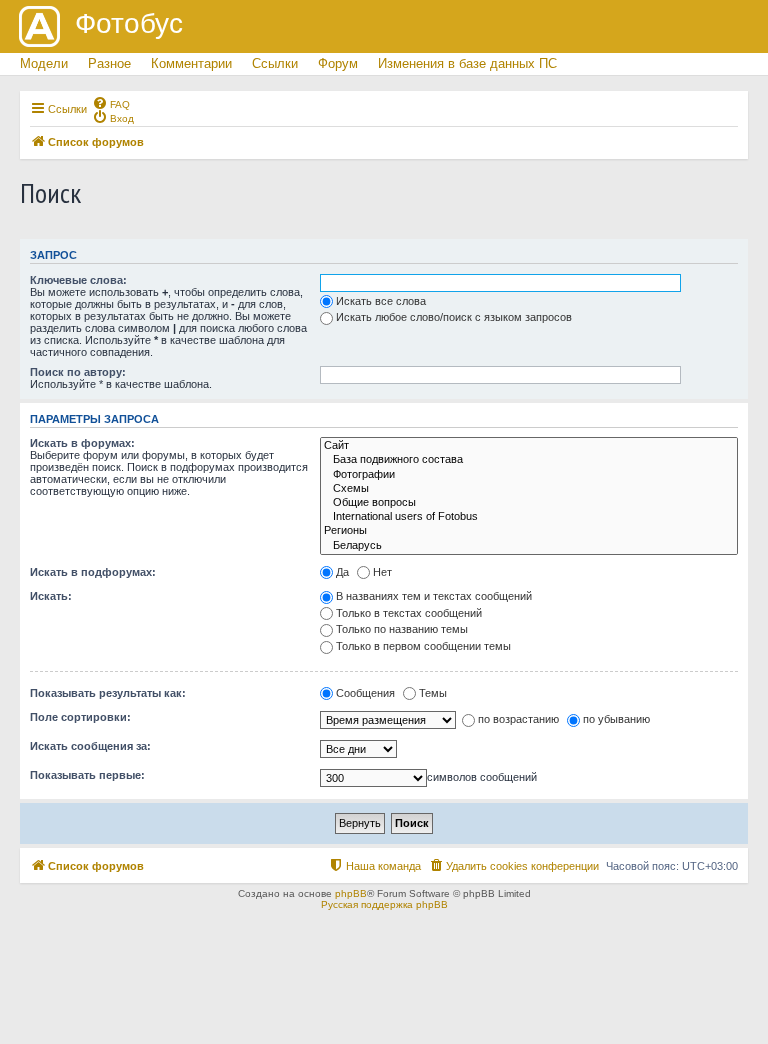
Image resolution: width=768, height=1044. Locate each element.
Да (342, 572)
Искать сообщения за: (90, 746)
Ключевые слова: (78, 280)
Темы (433, 693)
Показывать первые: (87, 775)
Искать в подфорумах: (93, 572)
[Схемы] (529, 489)
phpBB (351, 893)
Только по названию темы (402, 629)
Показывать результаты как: (108, 693)
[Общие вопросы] (529, 503)
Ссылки (275, 63)
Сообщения (365, 693)
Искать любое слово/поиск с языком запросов (454, 317)
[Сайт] (529, 446)
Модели (44, 63)
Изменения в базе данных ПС (467, 63)
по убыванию (616, 719)
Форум (338, 63)
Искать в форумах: (82, 443)
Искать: (51, 596)
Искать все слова (381, 301)
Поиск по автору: (78, 372)
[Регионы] (529, 531)
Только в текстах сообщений (409, 613)
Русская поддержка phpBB (384, 904)
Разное (109, 63)
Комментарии (191, 63)
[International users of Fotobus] (529, 517)
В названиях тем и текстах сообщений (434, 596)
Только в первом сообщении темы (423, 646)
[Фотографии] (529, 475)
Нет (382, 572)
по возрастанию (518, 719)
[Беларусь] (529, 546)
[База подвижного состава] (529, 460)
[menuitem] (111, 103)
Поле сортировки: (80, 717)
